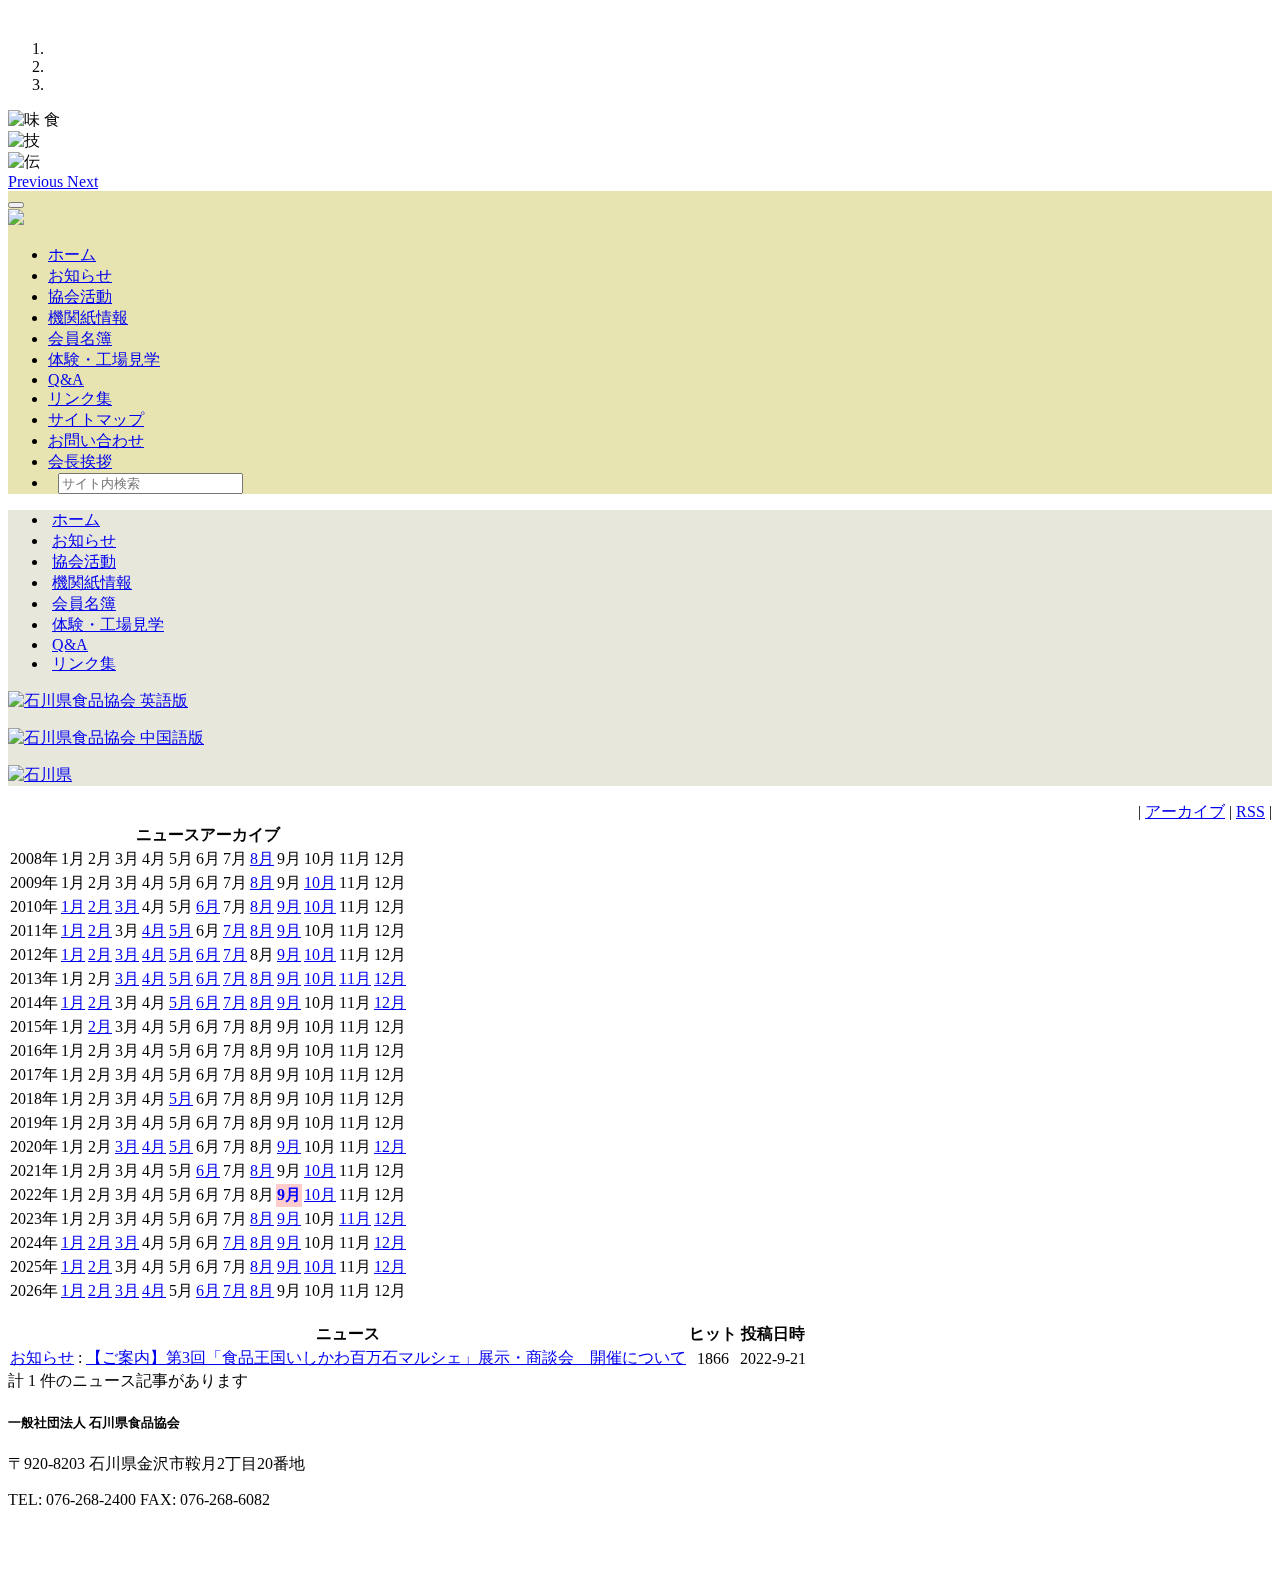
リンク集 (80, 398)
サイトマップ (96, 419)
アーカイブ (1185, 811)
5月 (181, 930)
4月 (154, 930)
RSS (1250, 811)
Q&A (66, 379)
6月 (208, 906)
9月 (289, 906)
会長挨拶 (80, 461)
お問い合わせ (96, 440)
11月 (355, 978)
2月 (100, 906)
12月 (390, 978)
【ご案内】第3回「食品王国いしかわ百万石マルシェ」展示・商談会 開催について (386, 1357)
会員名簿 (80, 338)
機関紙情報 (88, 317)
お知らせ (80, 275)
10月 (320, 882)
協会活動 (80, 296)
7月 (235, 930)
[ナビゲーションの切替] (16, 205)
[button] (37, 181)
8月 (262, 858)
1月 (73, 906)
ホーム (72, 254)
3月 (127, 906)
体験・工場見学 (104, 359)
